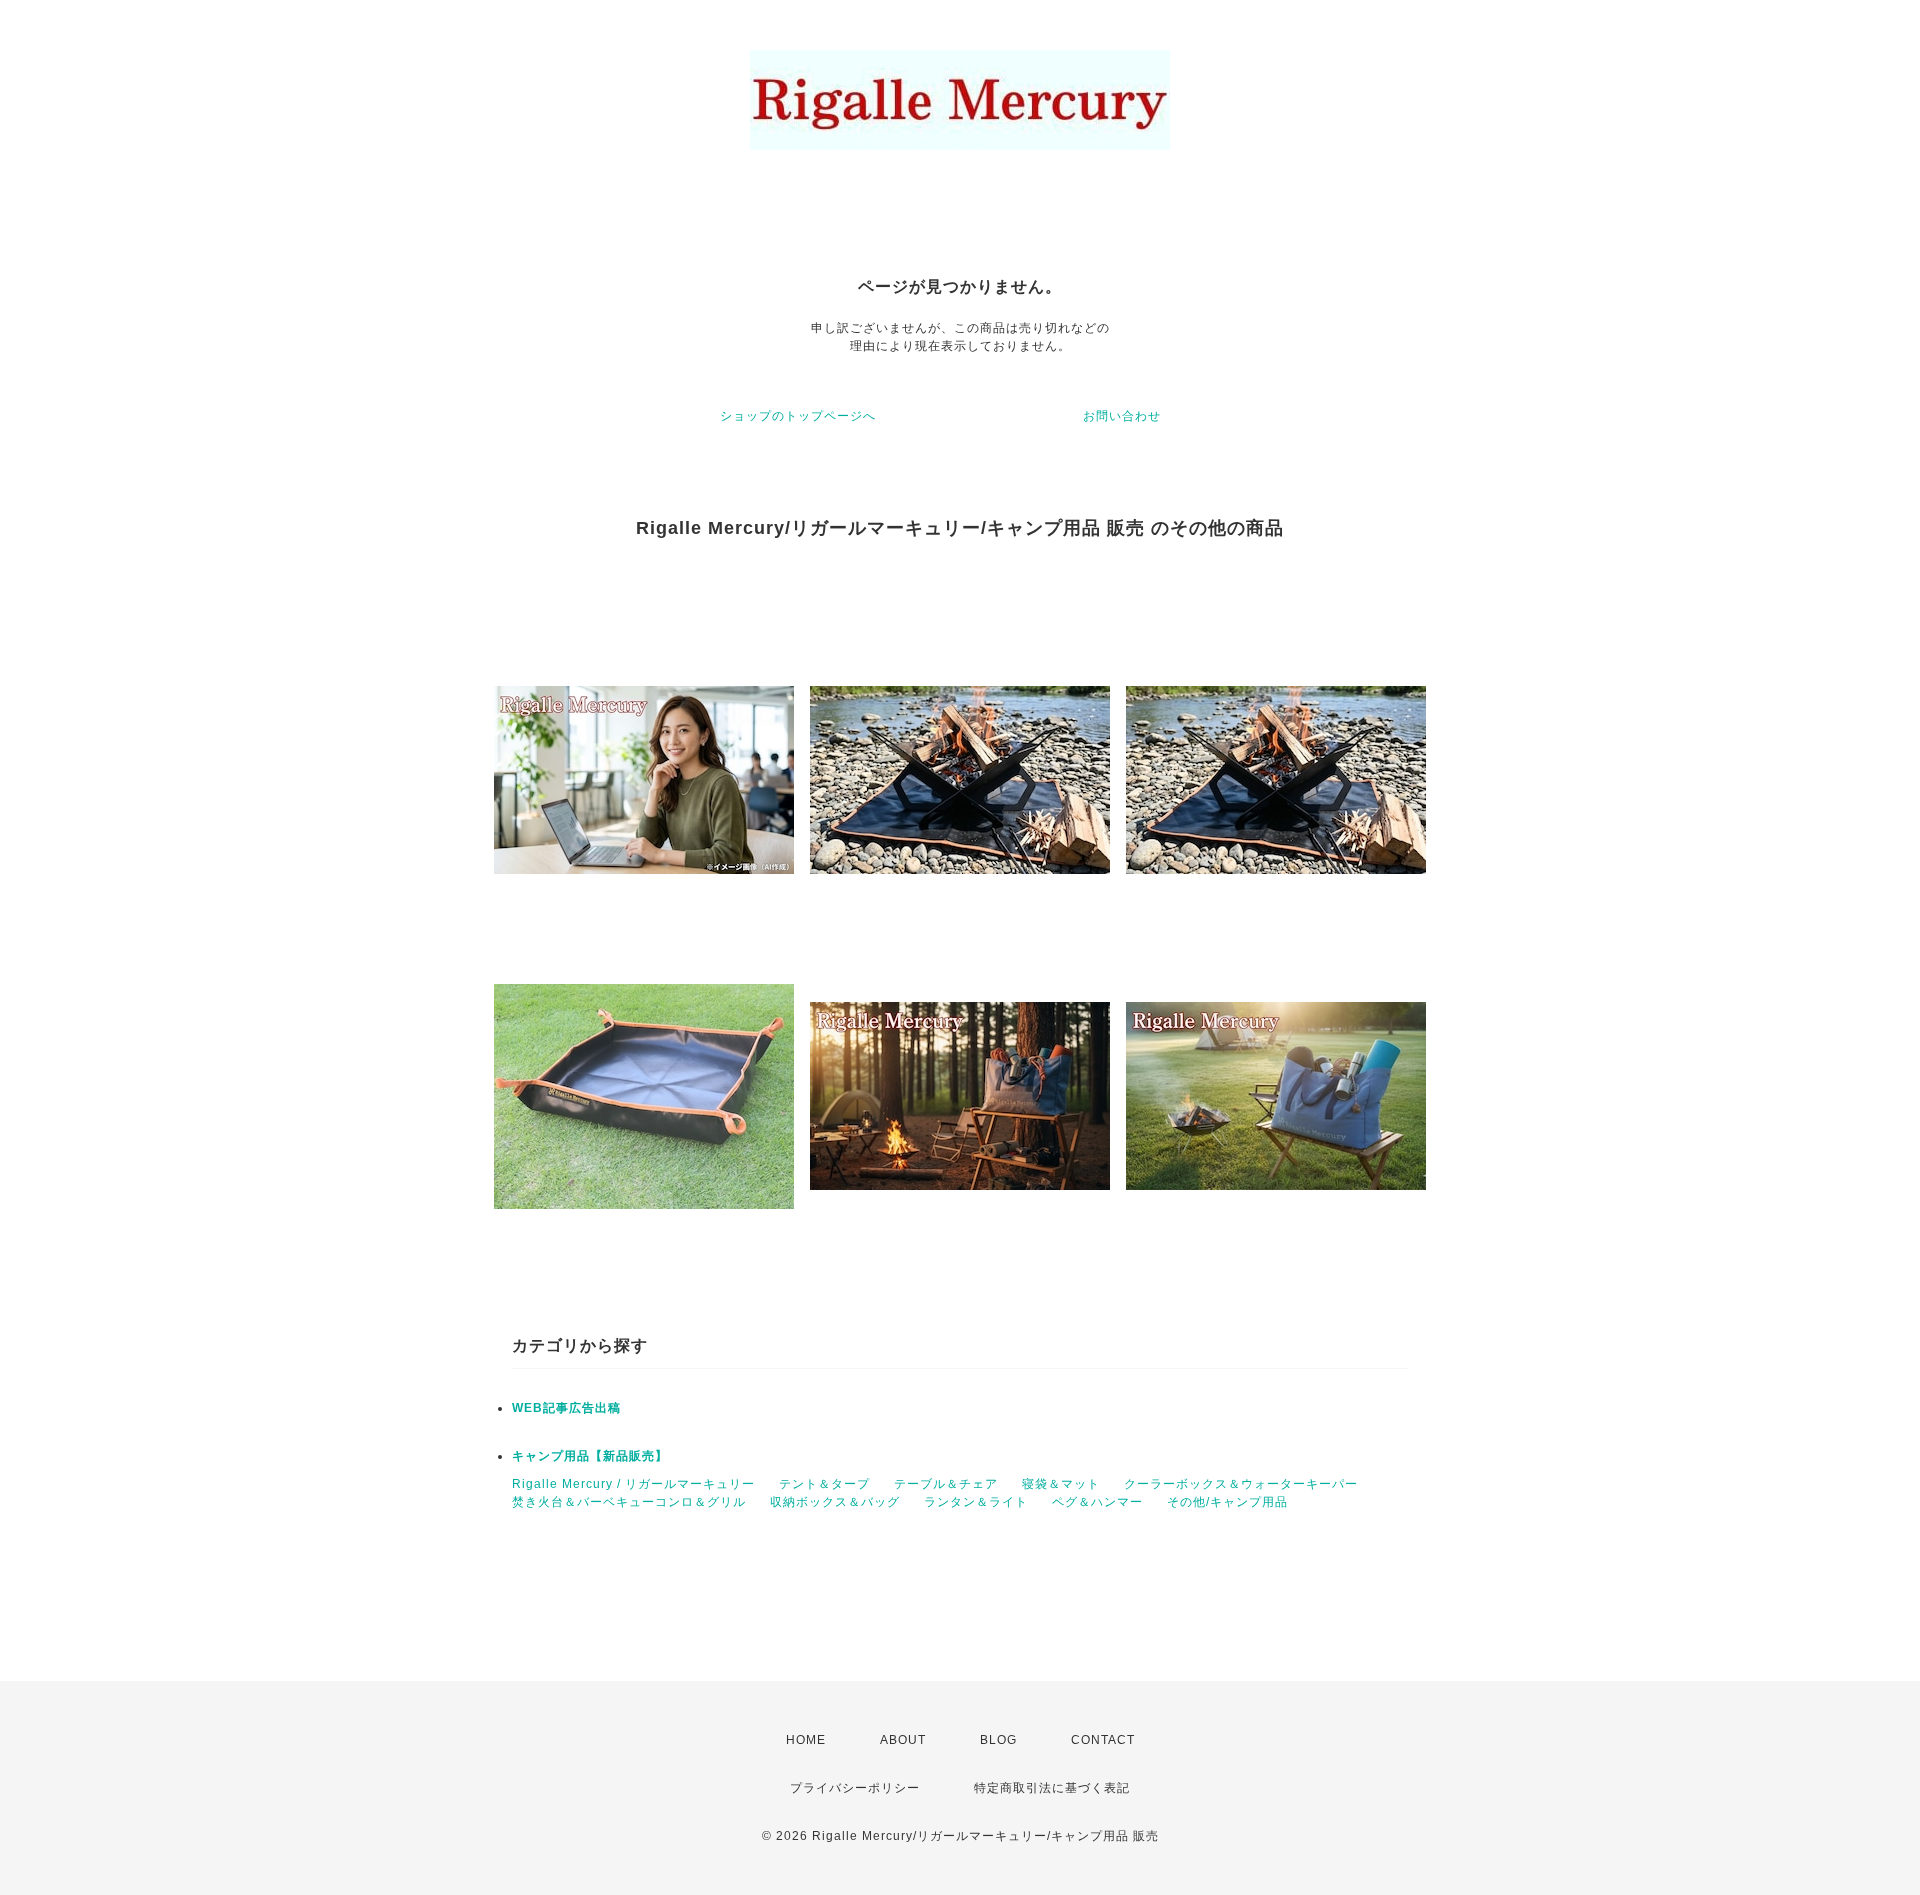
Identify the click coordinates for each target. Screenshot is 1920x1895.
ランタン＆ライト (976, 1502)
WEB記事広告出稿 (566, 1408)
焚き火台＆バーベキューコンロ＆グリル (629, 1502)
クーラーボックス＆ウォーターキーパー (1241, 1484)
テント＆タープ (824, 1484)
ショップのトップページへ (798, 416)
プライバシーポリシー (855, 1788)
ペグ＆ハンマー (1097, 1502)
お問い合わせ (1122, 416)
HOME (806, 1740)
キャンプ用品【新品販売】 (590, 1456)
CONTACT (1103, 1740)
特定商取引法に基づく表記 (1052, 1788)
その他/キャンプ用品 (1227, 1502)
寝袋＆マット (1061, 1484)
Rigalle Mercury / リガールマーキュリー (633, 1484)
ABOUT (903, 1740)
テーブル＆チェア (946, 1484)
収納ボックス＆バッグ (835, 1502)
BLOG (998, 1740)
